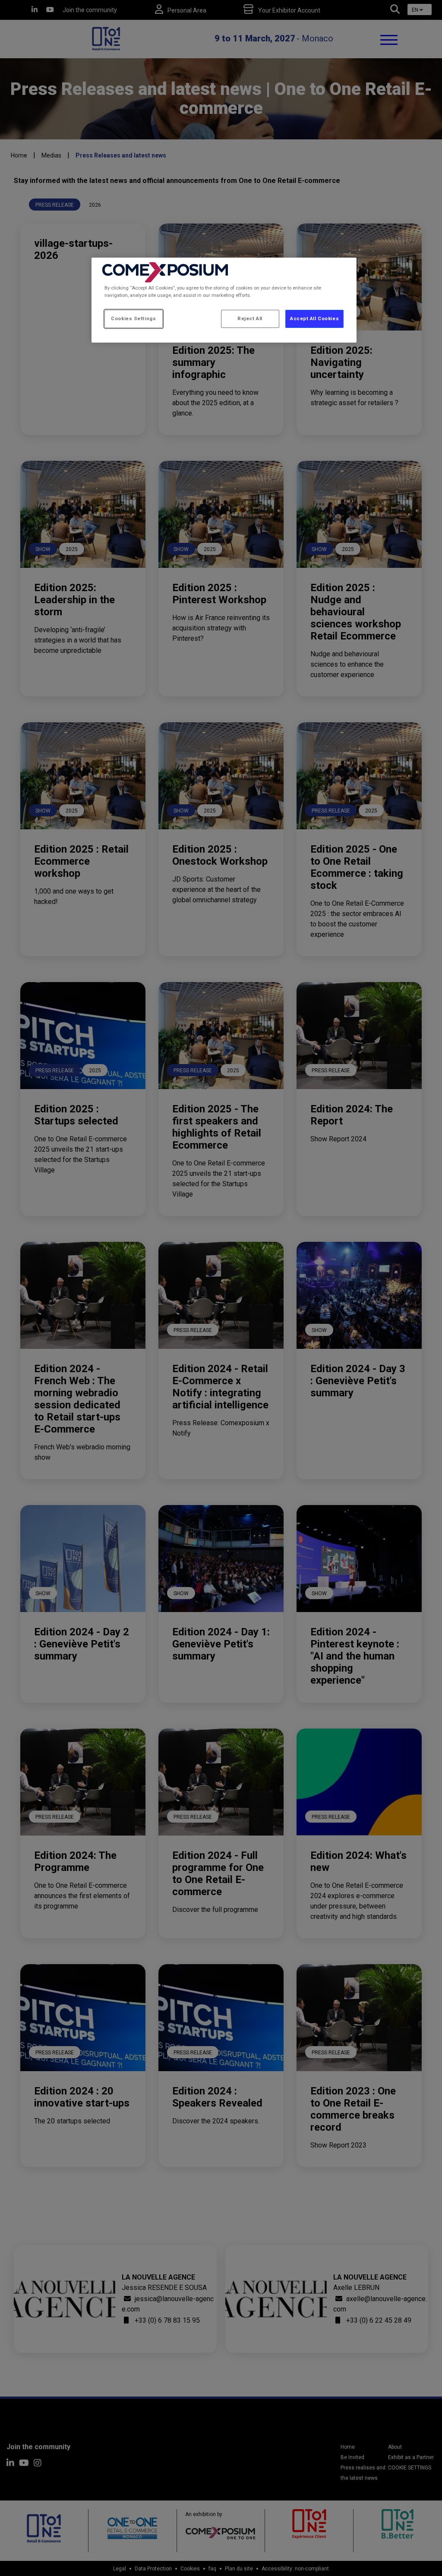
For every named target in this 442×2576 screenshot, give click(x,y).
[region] (224, 300)
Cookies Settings (133, 318)
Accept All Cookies (314, 318)
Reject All (250, 318)
